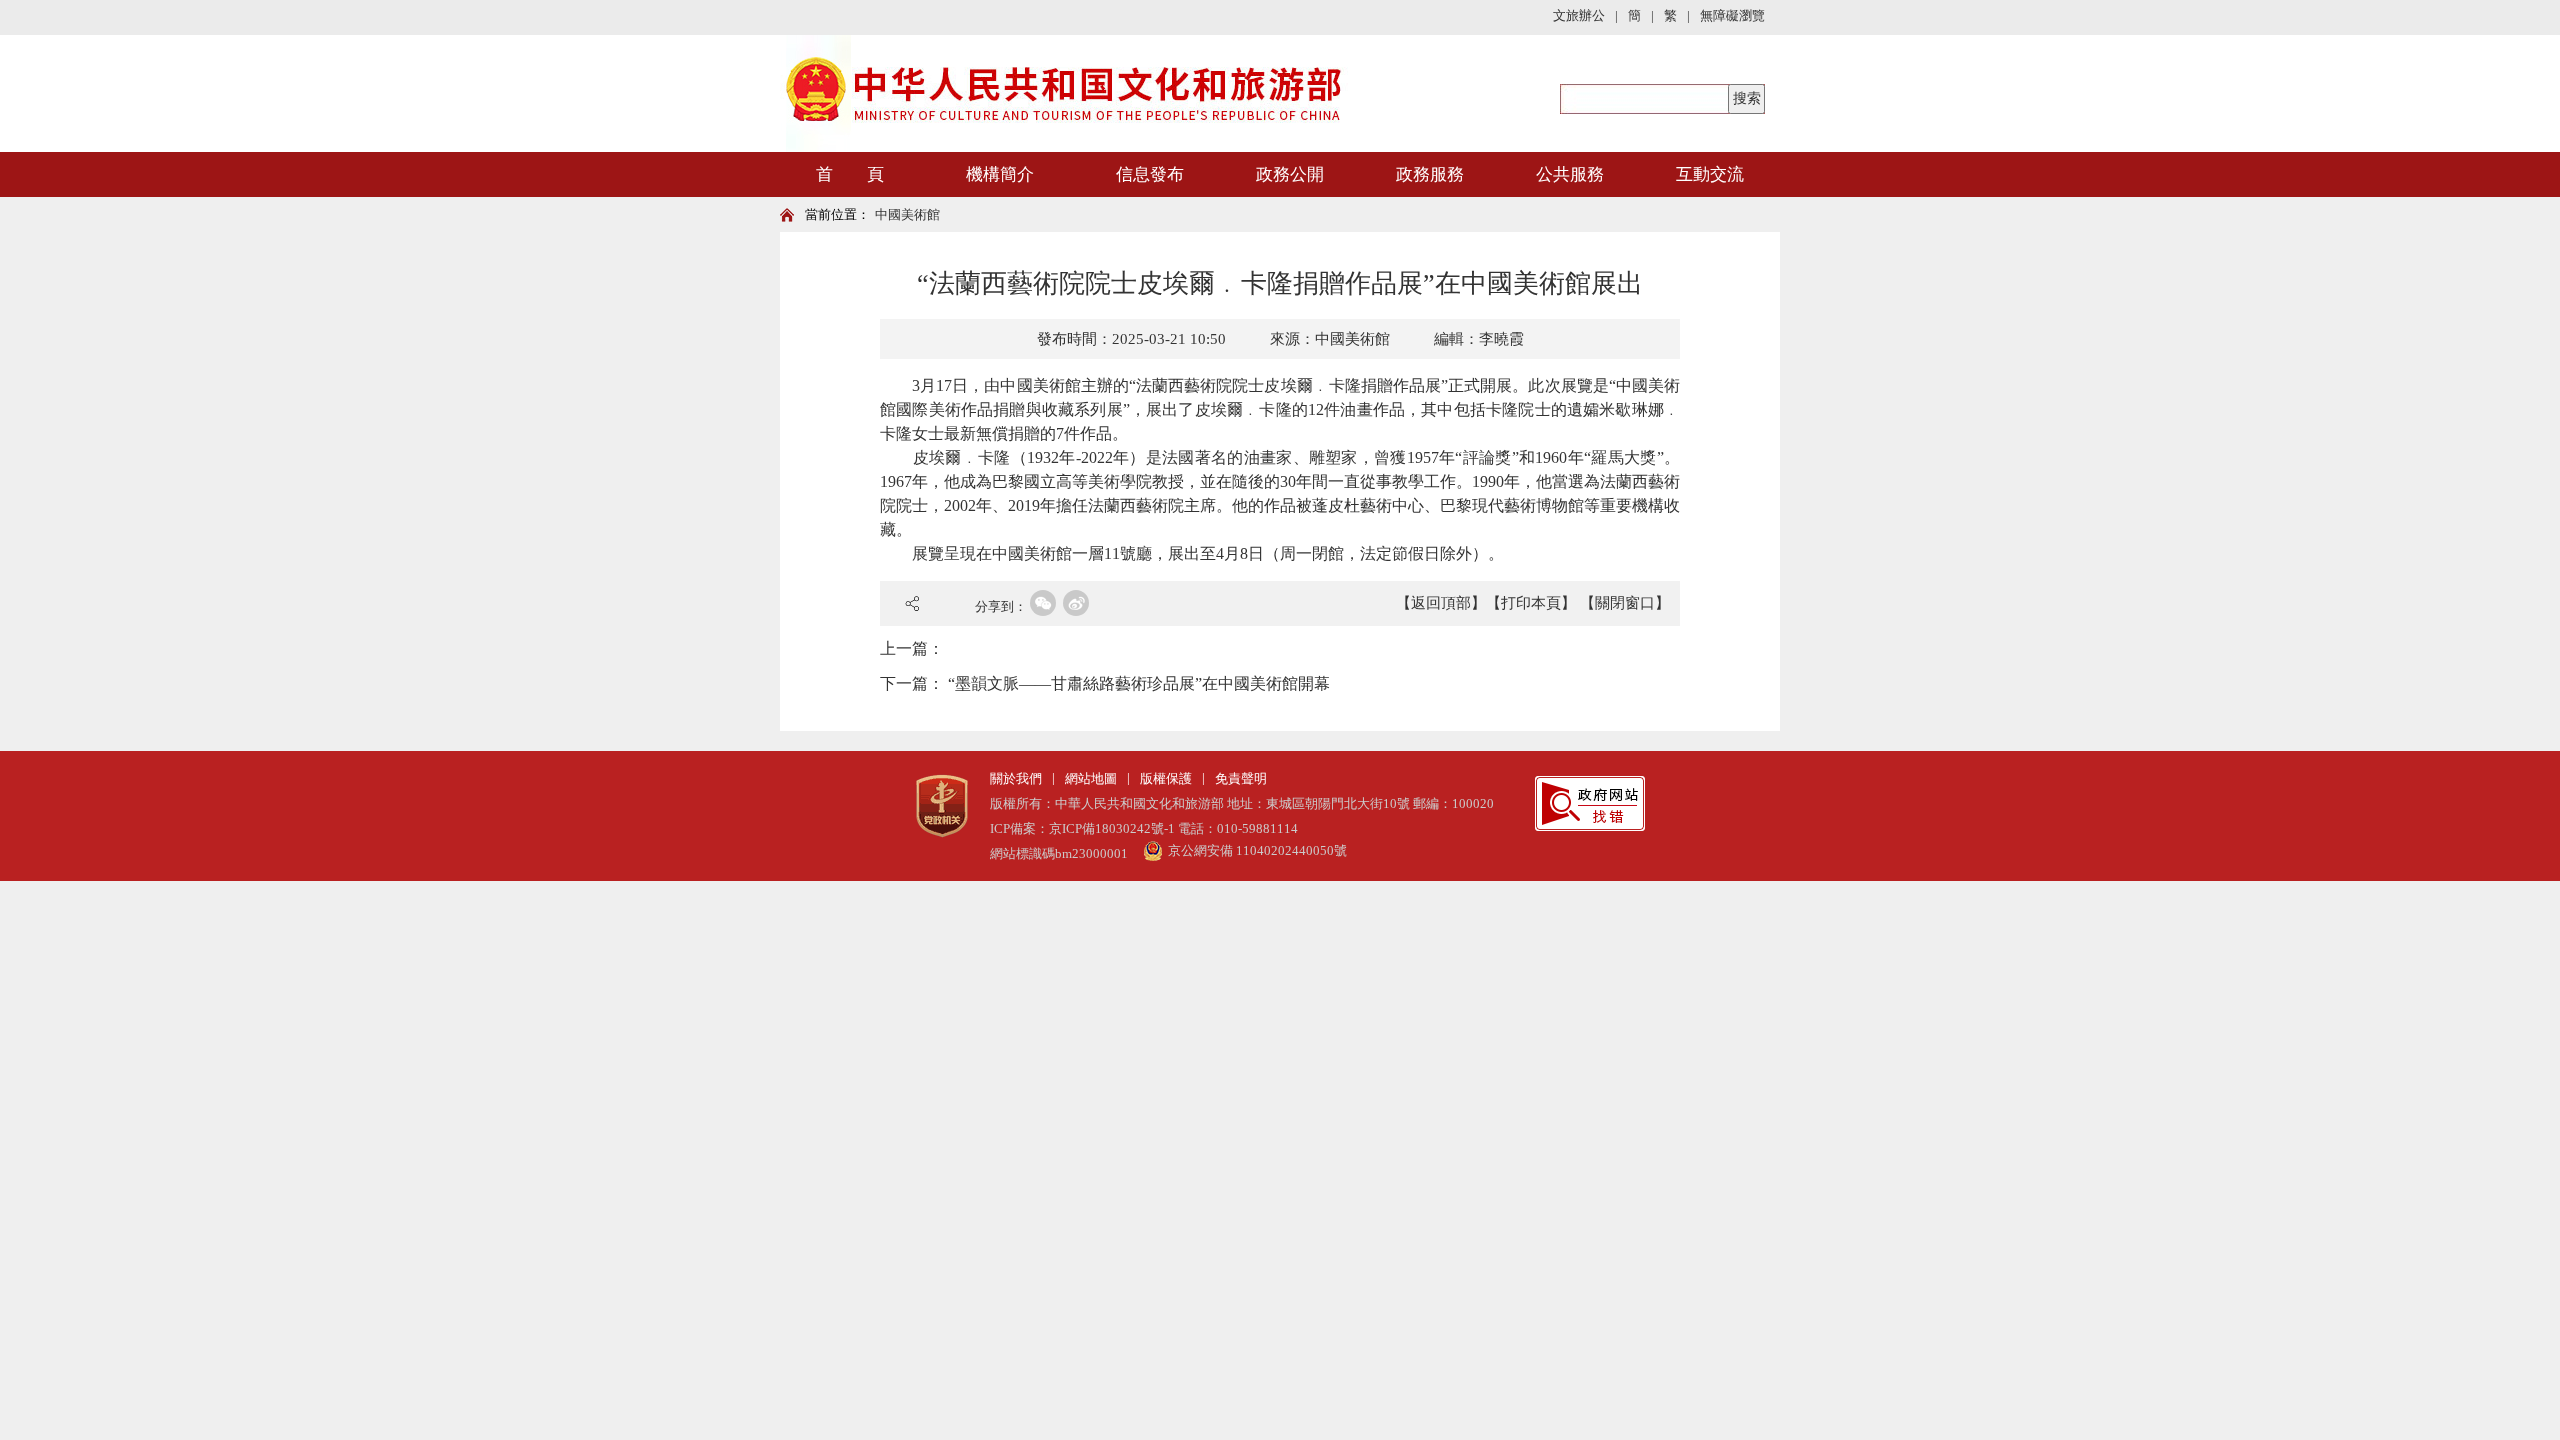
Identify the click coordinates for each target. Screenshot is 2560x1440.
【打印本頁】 (1531, 603)
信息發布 (1150, 174)
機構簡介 (1000, 174)
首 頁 (850, 174)
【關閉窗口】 (1625, 603)
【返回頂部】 (1441, 603)
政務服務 (1430, 174)
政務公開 (1290, 174)
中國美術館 (907, 214)
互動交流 (1710, 174)
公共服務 (1570, 174)
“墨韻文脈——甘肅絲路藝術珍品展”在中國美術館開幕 (1139, 683)
